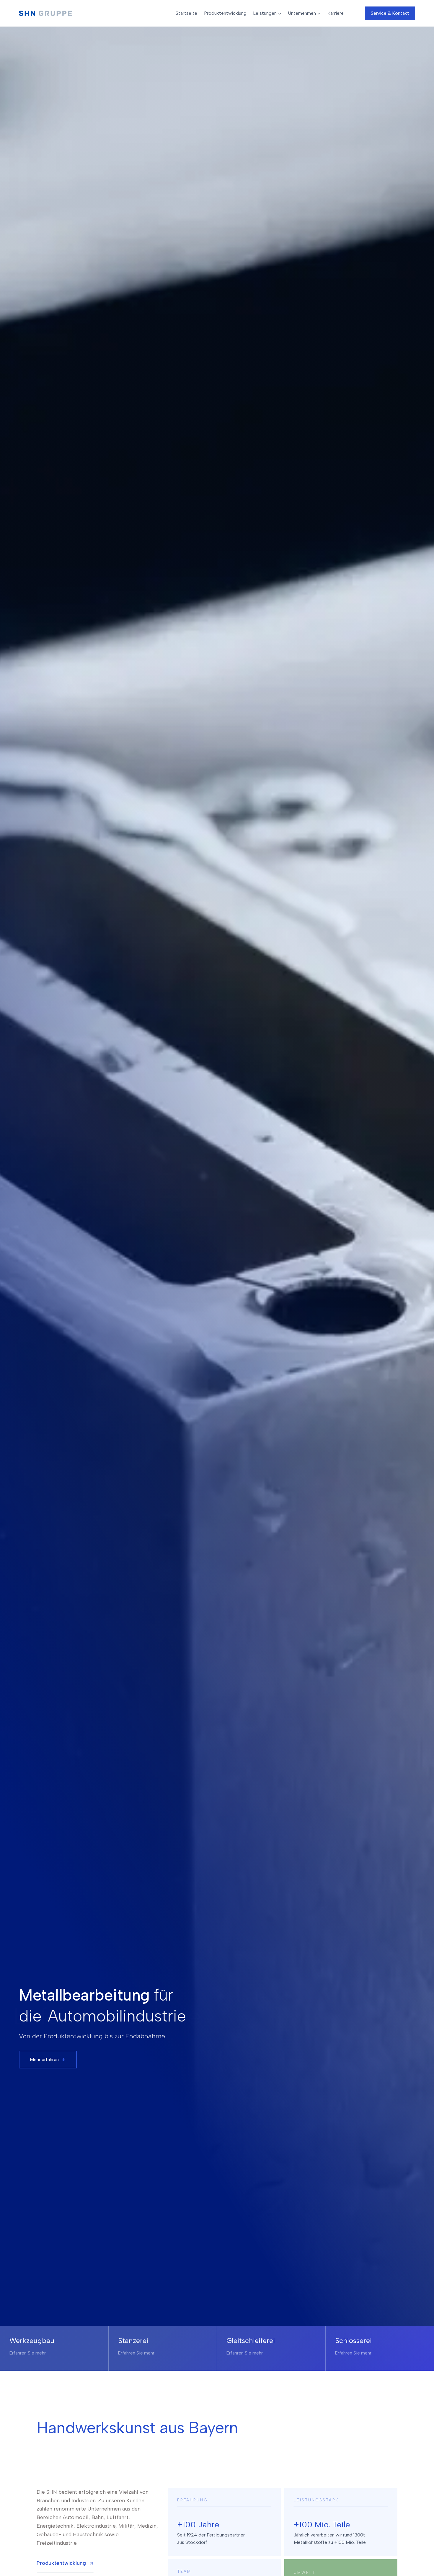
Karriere (336, 13)
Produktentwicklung (225, 13)
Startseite (186, 13)
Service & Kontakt (390, 13)
